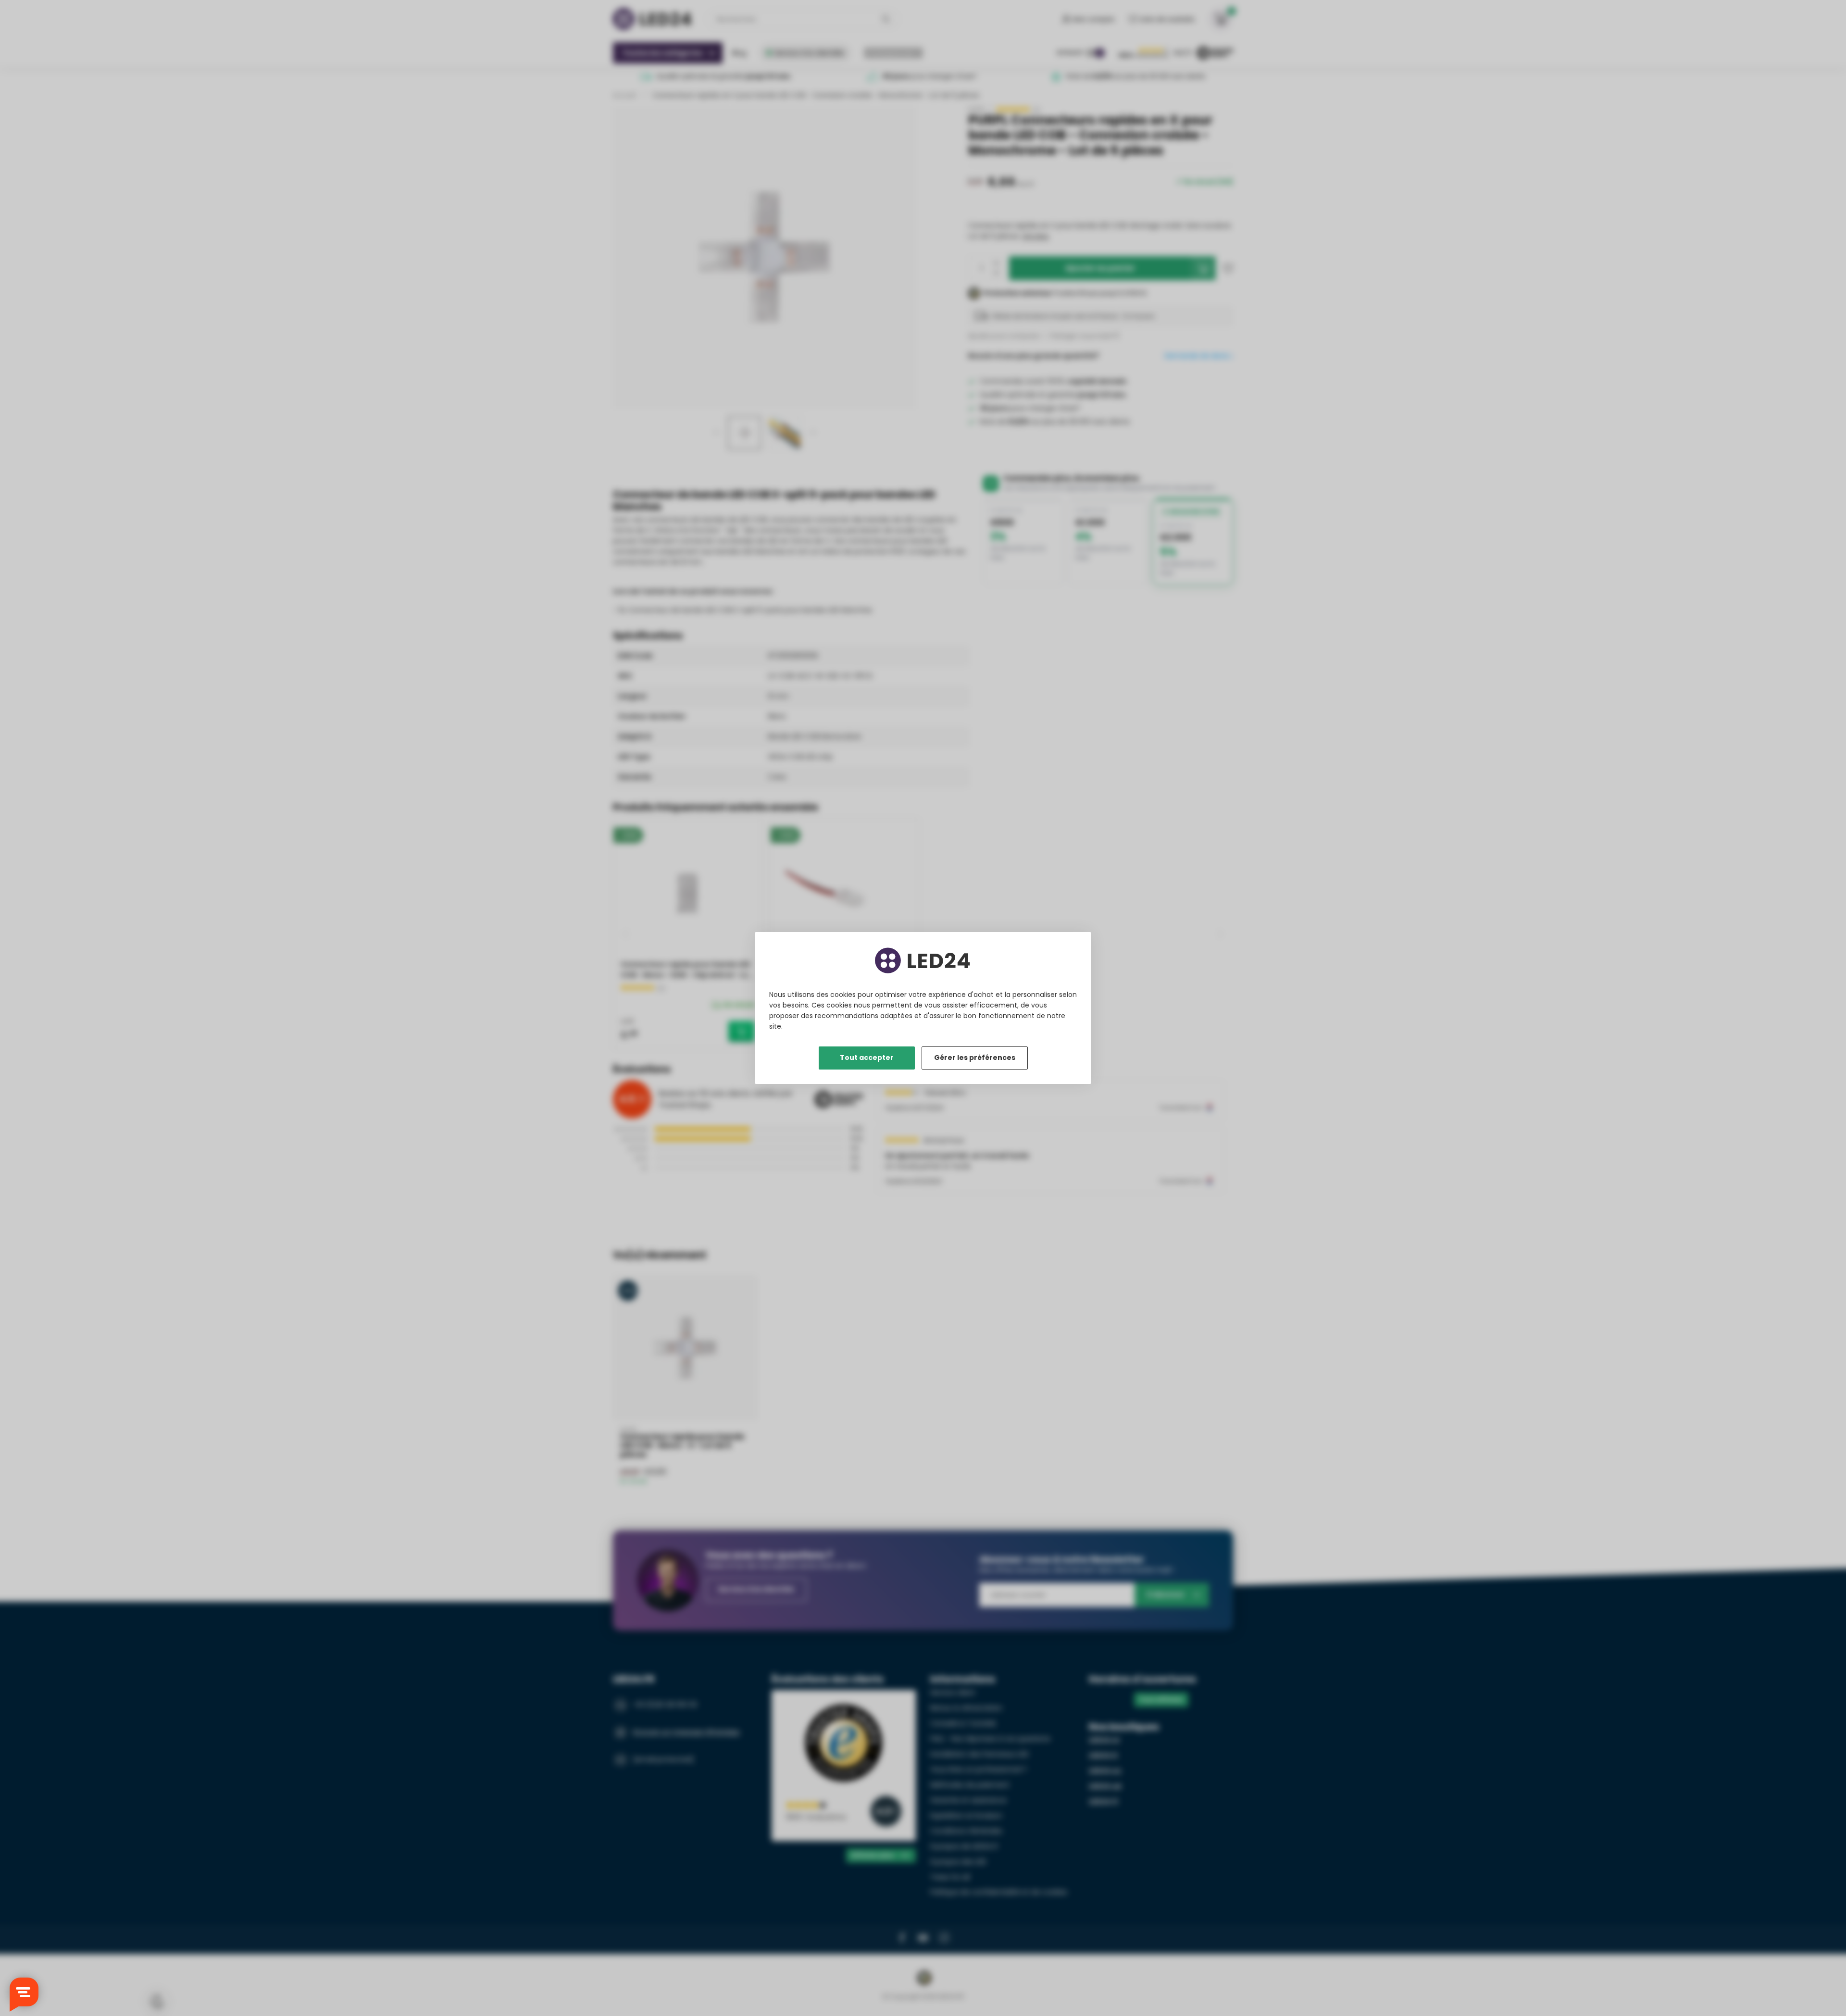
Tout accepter (867, 1058)
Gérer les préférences (975, 1058)
